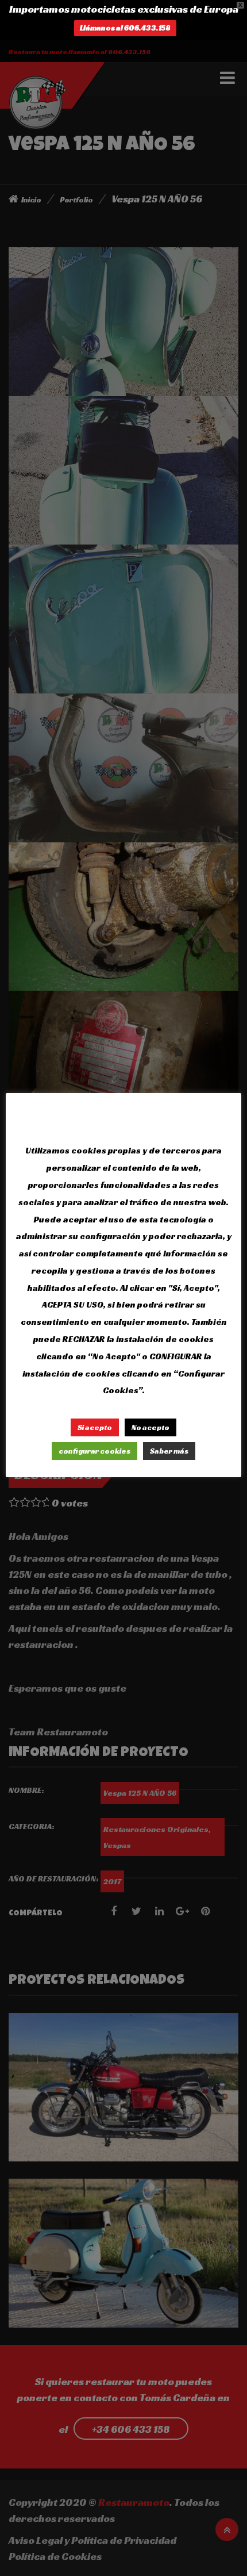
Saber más (169, 1451)
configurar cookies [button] (94, 1451)
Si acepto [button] (95, 1427)
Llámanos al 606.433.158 (125, 28)
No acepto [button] (150, 1427)
